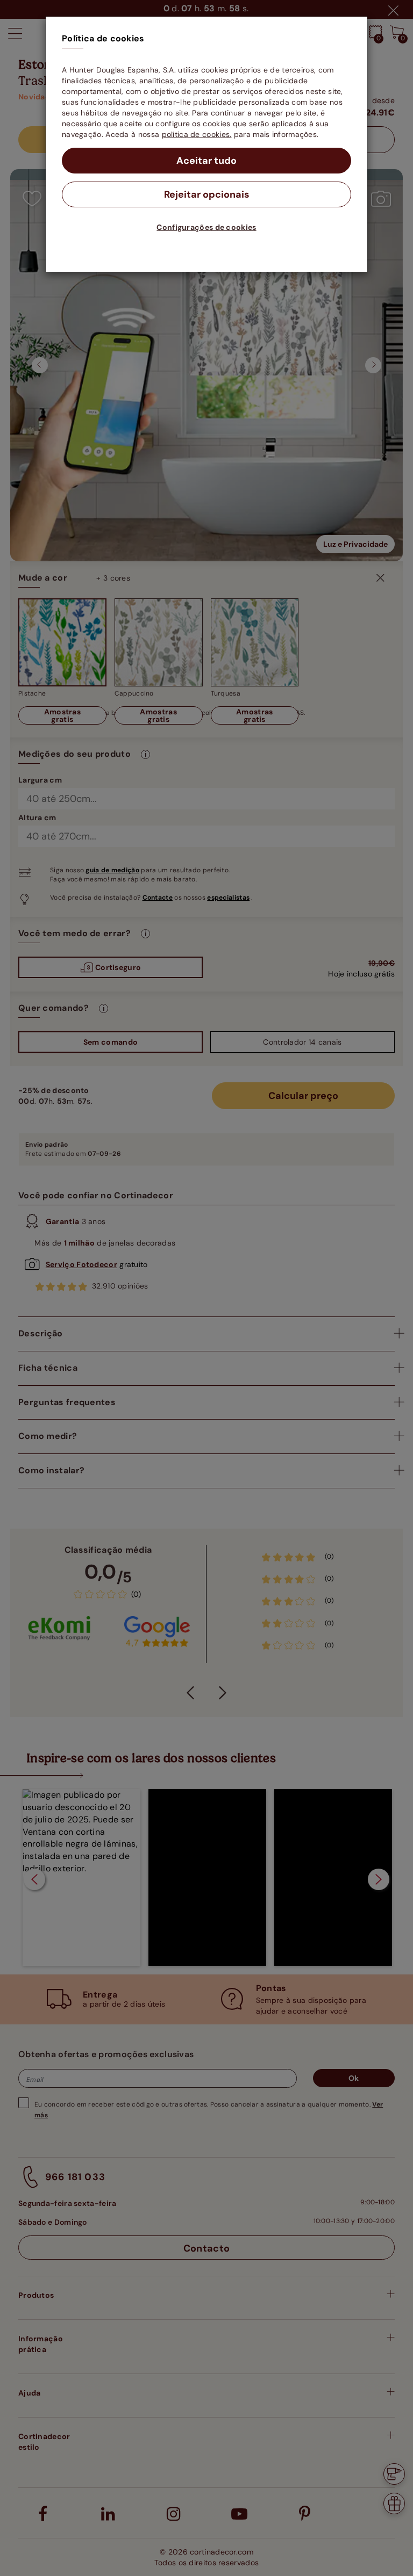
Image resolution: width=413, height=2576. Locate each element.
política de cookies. (197, 134)
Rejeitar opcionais (207, 194)
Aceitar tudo (206, 161)
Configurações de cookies (206, 227)
